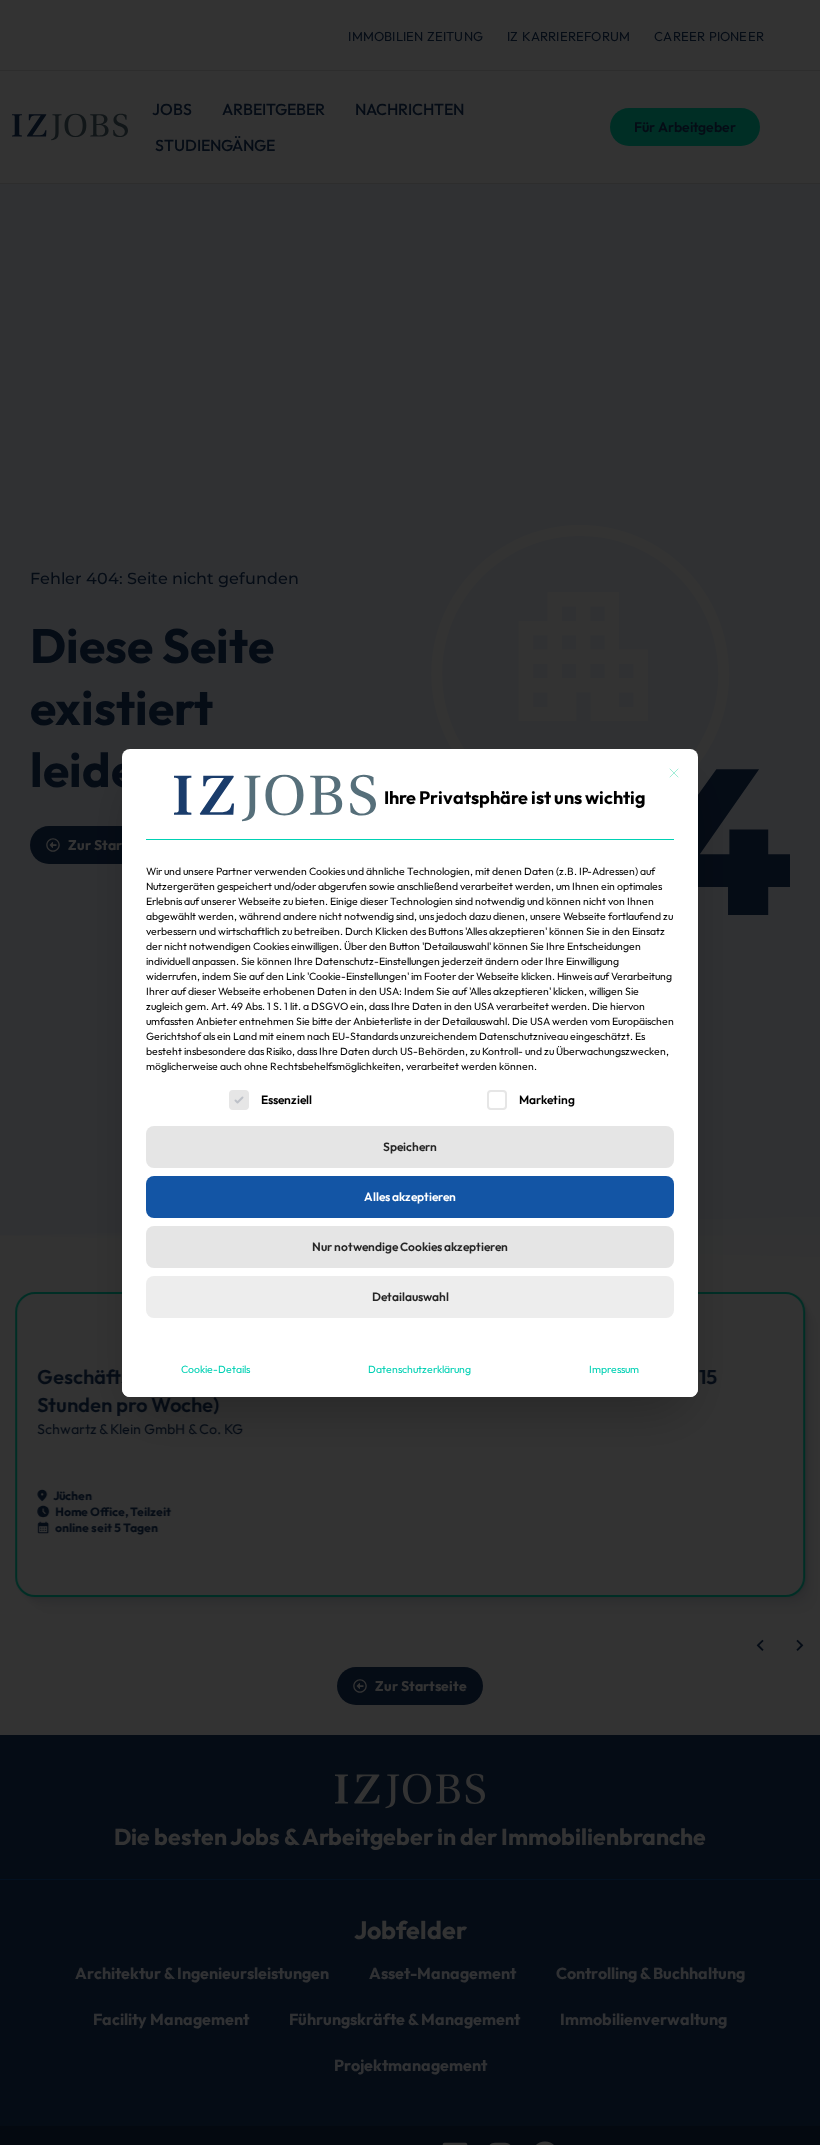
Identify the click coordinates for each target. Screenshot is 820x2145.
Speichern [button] (410, 1146)
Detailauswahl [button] (410, 1296)
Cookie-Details (215, 1369)
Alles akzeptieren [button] (410, 1196)
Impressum (614, 1369)
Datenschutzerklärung (419, 1369)
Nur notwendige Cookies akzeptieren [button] (410, 1246)
